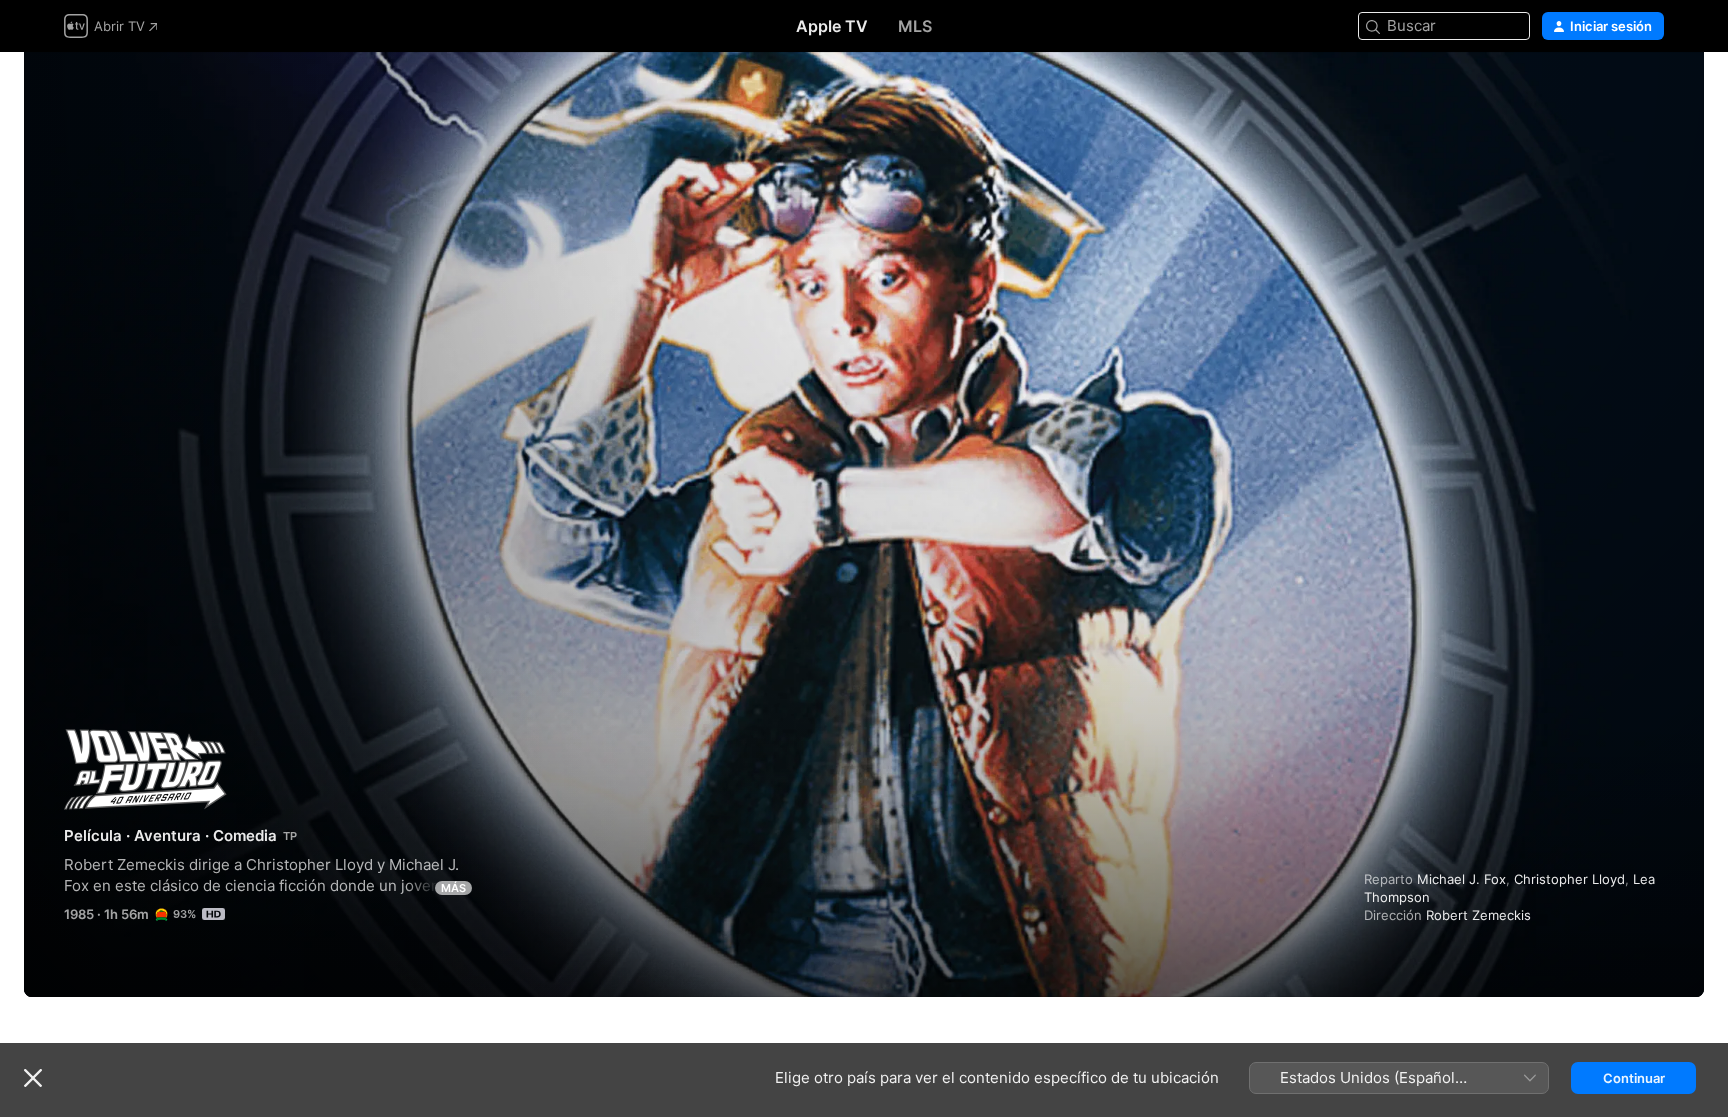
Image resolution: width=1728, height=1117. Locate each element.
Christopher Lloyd (1569, 879)
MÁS (453, 888)
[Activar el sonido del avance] (1650, 91)
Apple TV (832, 26)
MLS (915, 26)
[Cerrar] (33, 1078)
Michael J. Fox (1461, 879)
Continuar (1634, 1078)
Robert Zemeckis (1478, 915)
